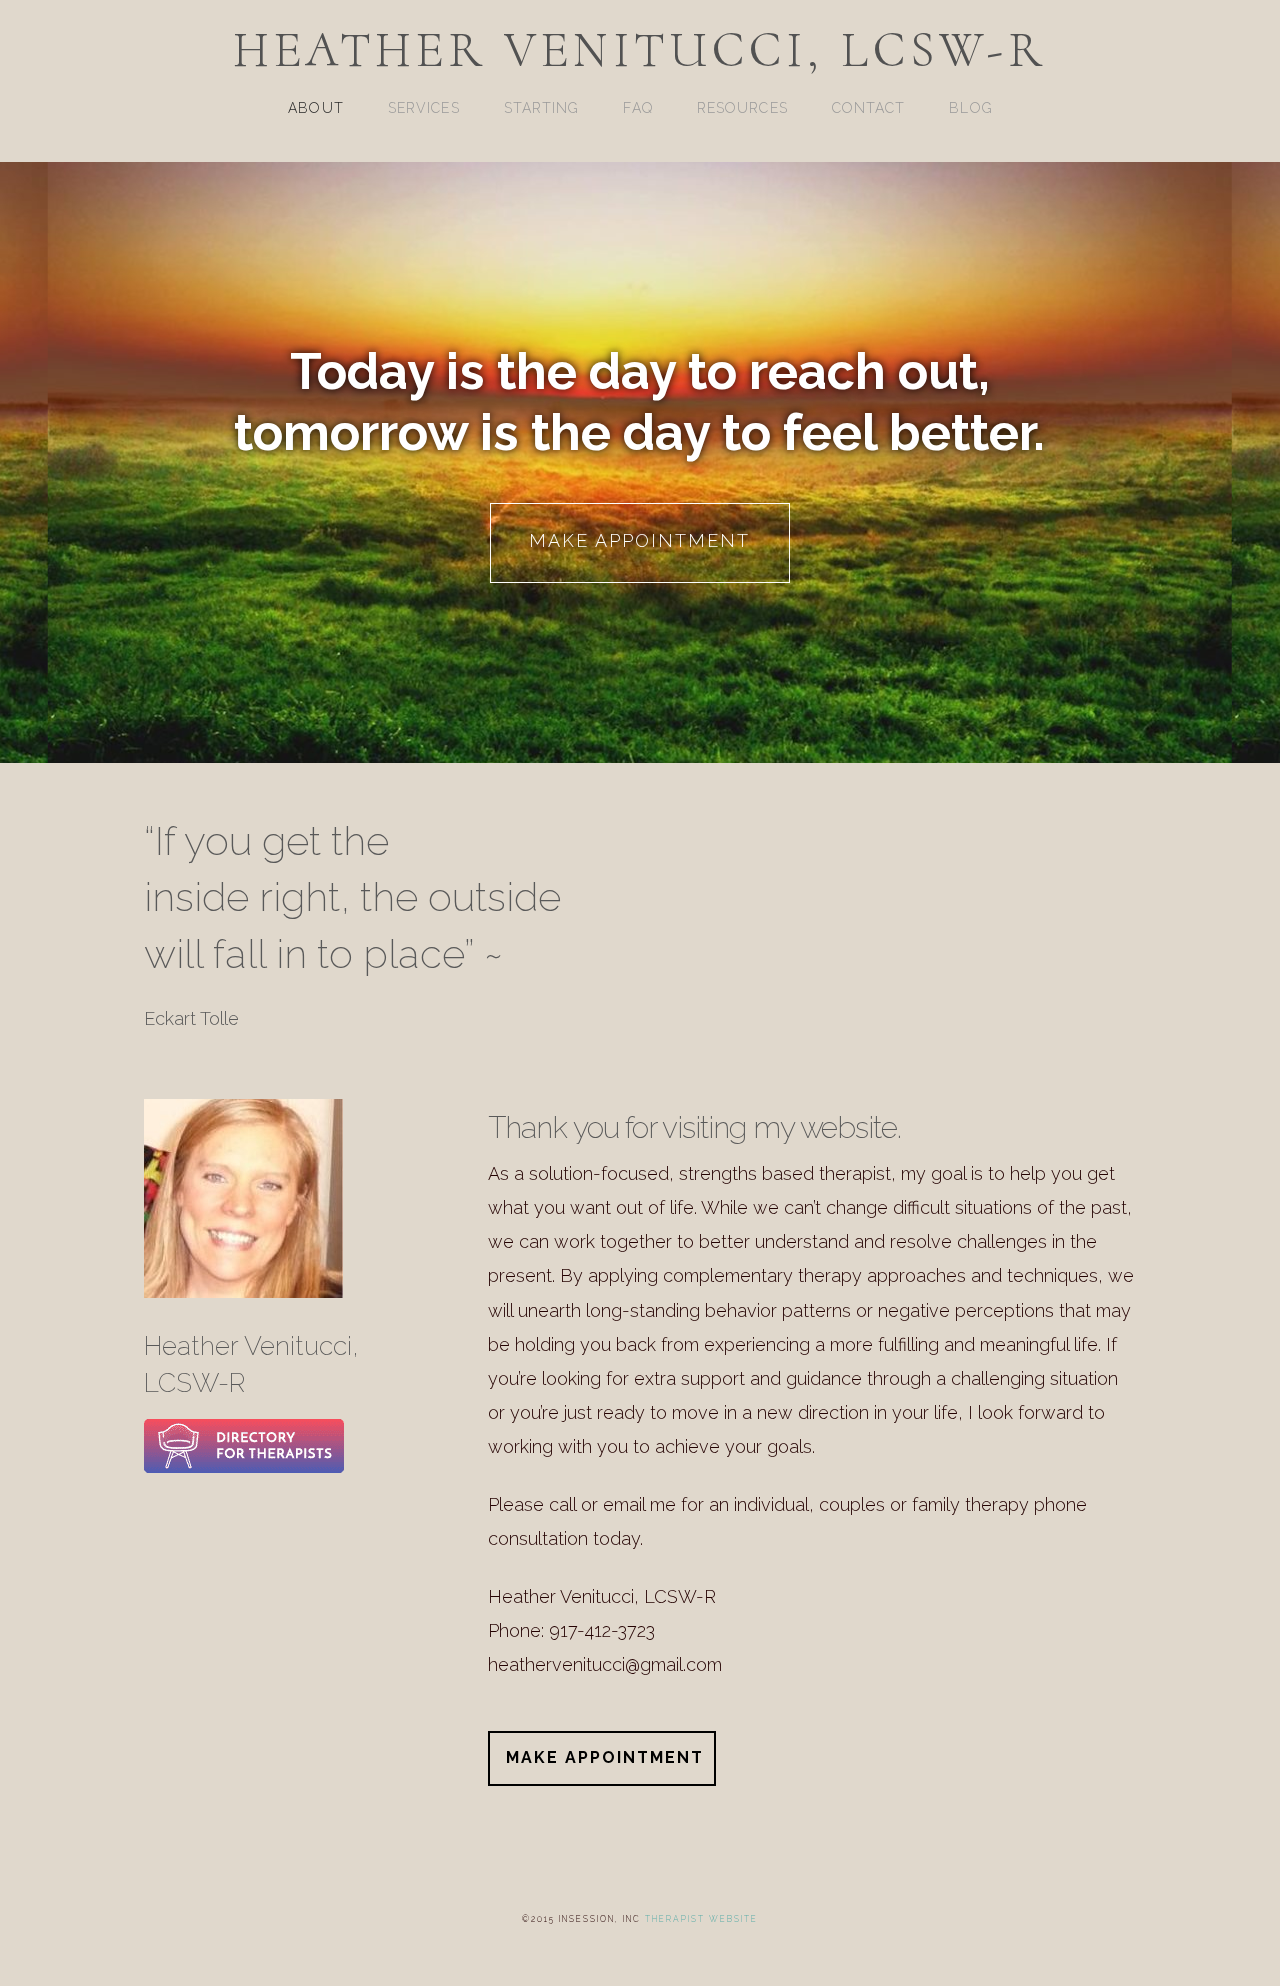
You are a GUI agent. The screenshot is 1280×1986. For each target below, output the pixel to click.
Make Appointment (605, 1757)
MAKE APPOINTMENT (639, 540)
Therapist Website (701, 1919)
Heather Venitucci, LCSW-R (640, 50)
